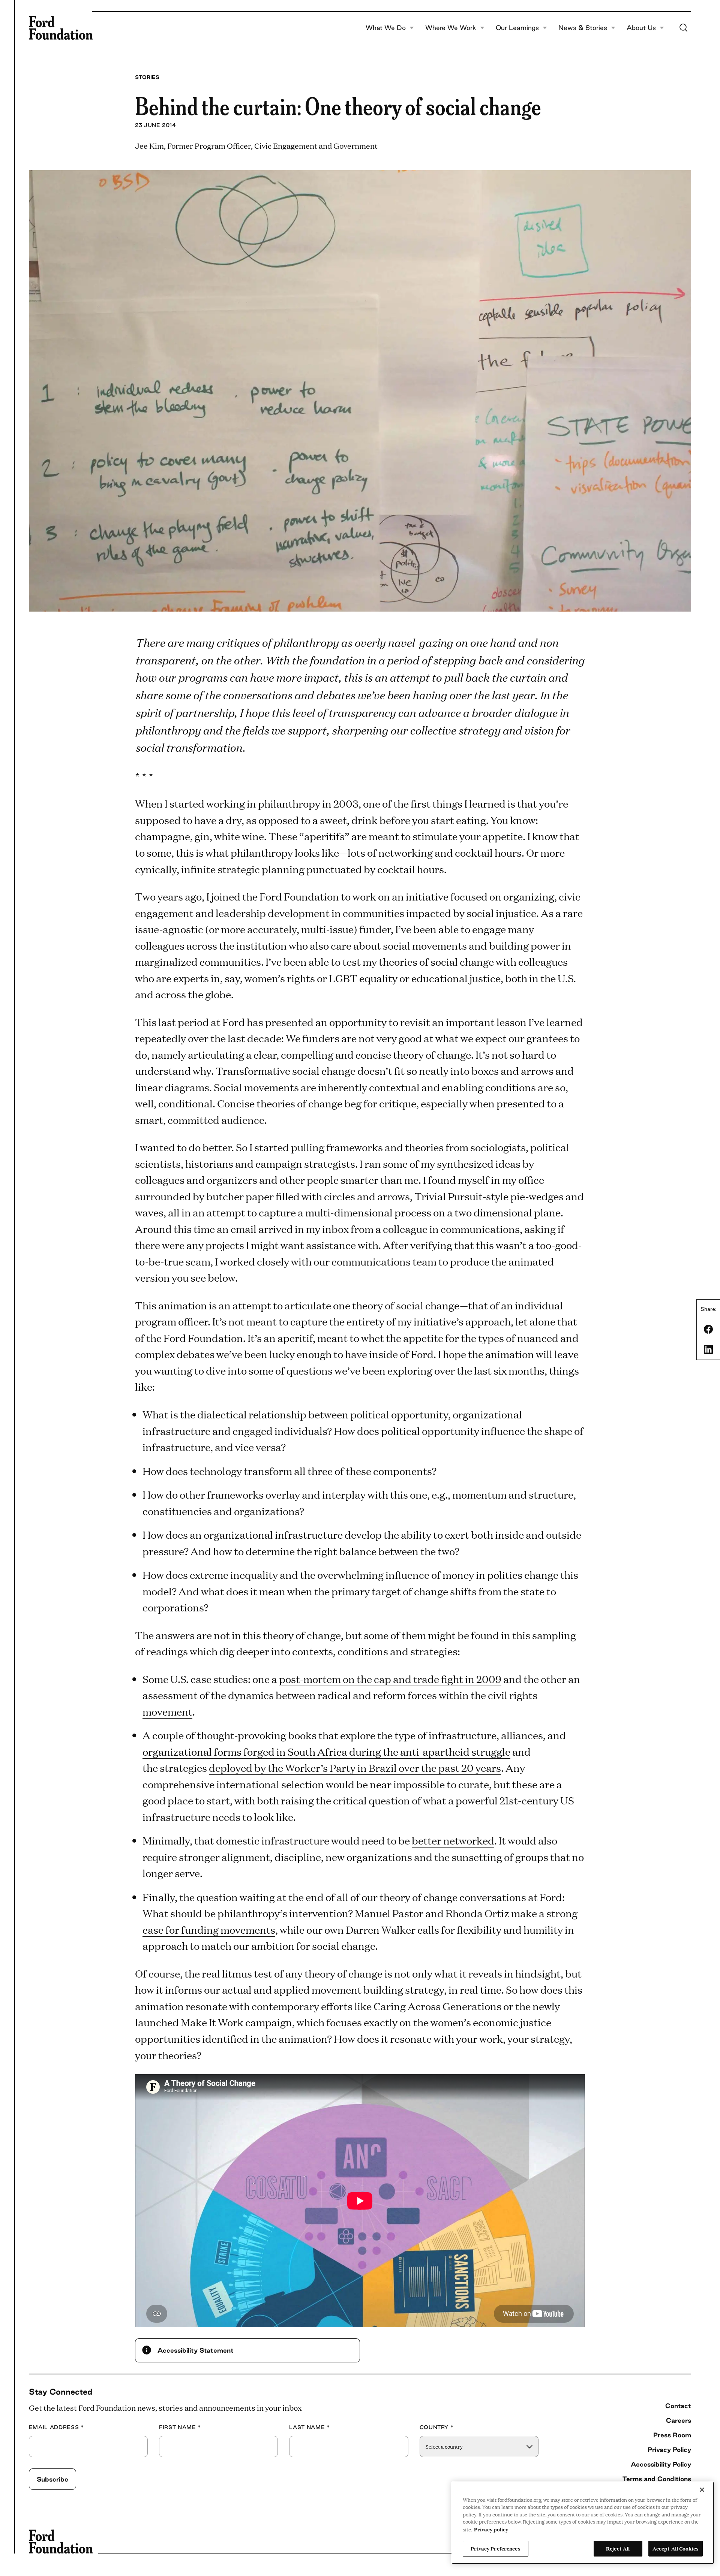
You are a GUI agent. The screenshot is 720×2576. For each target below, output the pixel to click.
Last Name (309, 2427)
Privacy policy (491, 2529)
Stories (147, 77)
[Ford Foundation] (61, 28)
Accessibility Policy (661, 2464)
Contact (678, 2406)
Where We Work (451, 28)
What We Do (386, 28)
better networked (453, 1840)
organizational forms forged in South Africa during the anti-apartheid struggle (326, 1751)
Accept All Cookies (676, 2548)
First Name (180, 2427)
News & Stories (583, 28)
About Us (641, 28)
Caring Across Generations (437, 2006)
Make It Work (212, 2022)
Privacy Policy (669, 2450)
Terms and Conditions (657, 2479)
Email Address (56, 2427)
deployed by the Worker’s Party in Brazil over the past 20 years (355, 1767)
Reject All (618, 2548)
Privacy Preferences (495, 2548)
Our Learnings (517, 28)
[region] (583, 2523)
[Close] (702, 2490)
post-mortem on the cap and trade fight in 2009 (390, 1679)
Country (437, 2427)
